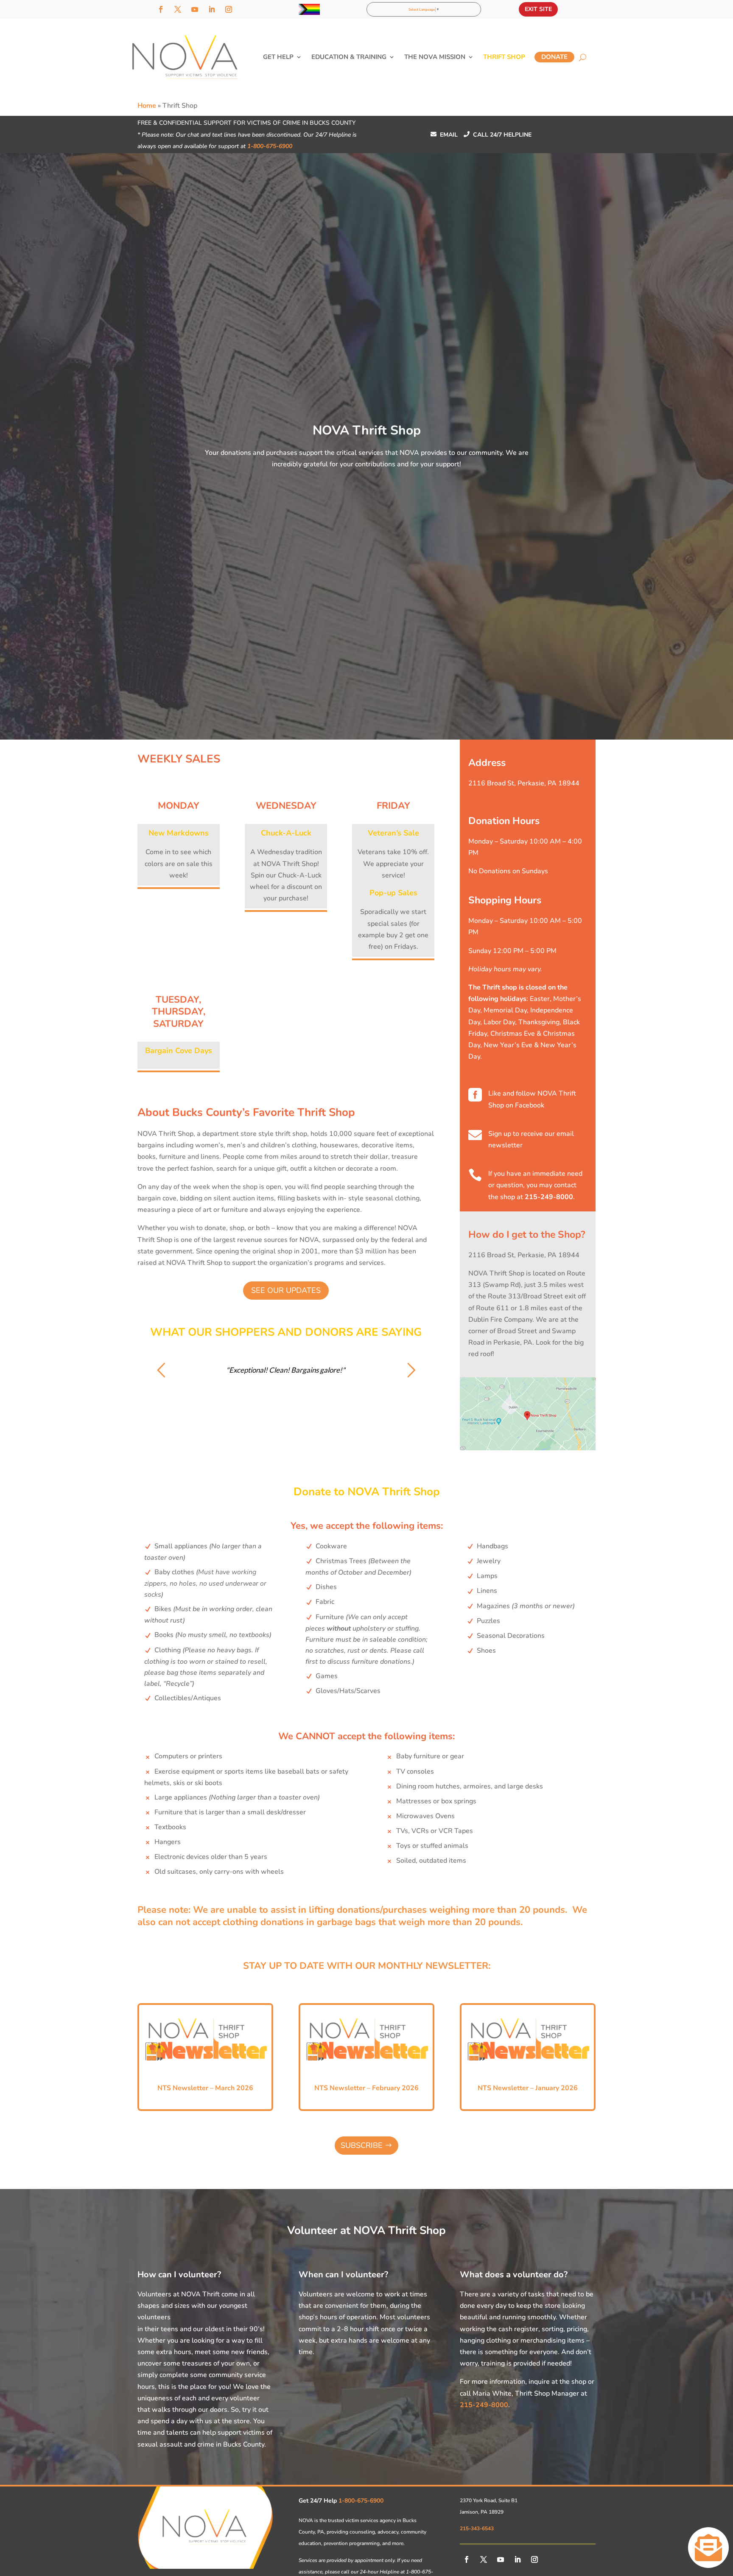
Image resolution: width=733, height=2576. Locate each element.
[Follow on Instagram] (229, 9)
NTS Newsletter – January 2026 (528, 2088)
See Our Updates (286, 1290)
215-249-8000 (549, 1197)
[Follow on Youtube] (195, 9)
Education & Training (349, 57)
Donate (554, 57)
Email (444, 135)
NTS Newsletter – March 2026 (205, 2088)
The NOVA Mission (435, 57)
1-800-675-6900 (270, 146)
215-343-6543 (477, 2528)
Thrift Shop (504, 57)
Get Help (278, 57)
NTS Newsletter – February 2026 (366, 2088)
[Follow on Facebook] (161, 9)
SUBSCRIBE (362, 2145)
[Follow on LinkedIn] (212, 9)
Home (147, 106)
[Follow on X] (178, 9)
